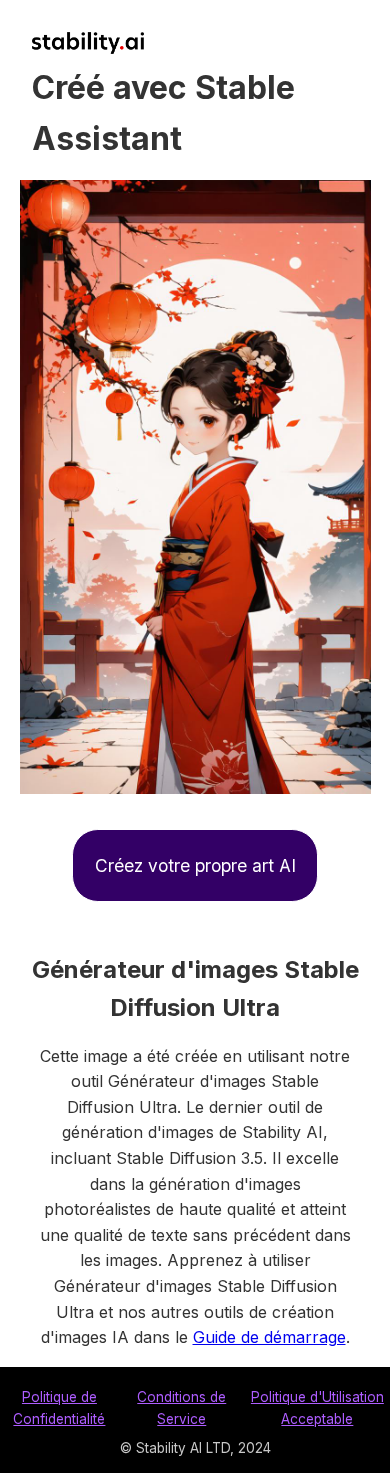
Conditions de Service (181, 1408)
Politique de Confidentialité (59, 1408)
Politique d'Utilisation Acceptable (317, 1408)
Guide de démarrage (269, 1337)
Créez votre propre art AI (195, 865)
